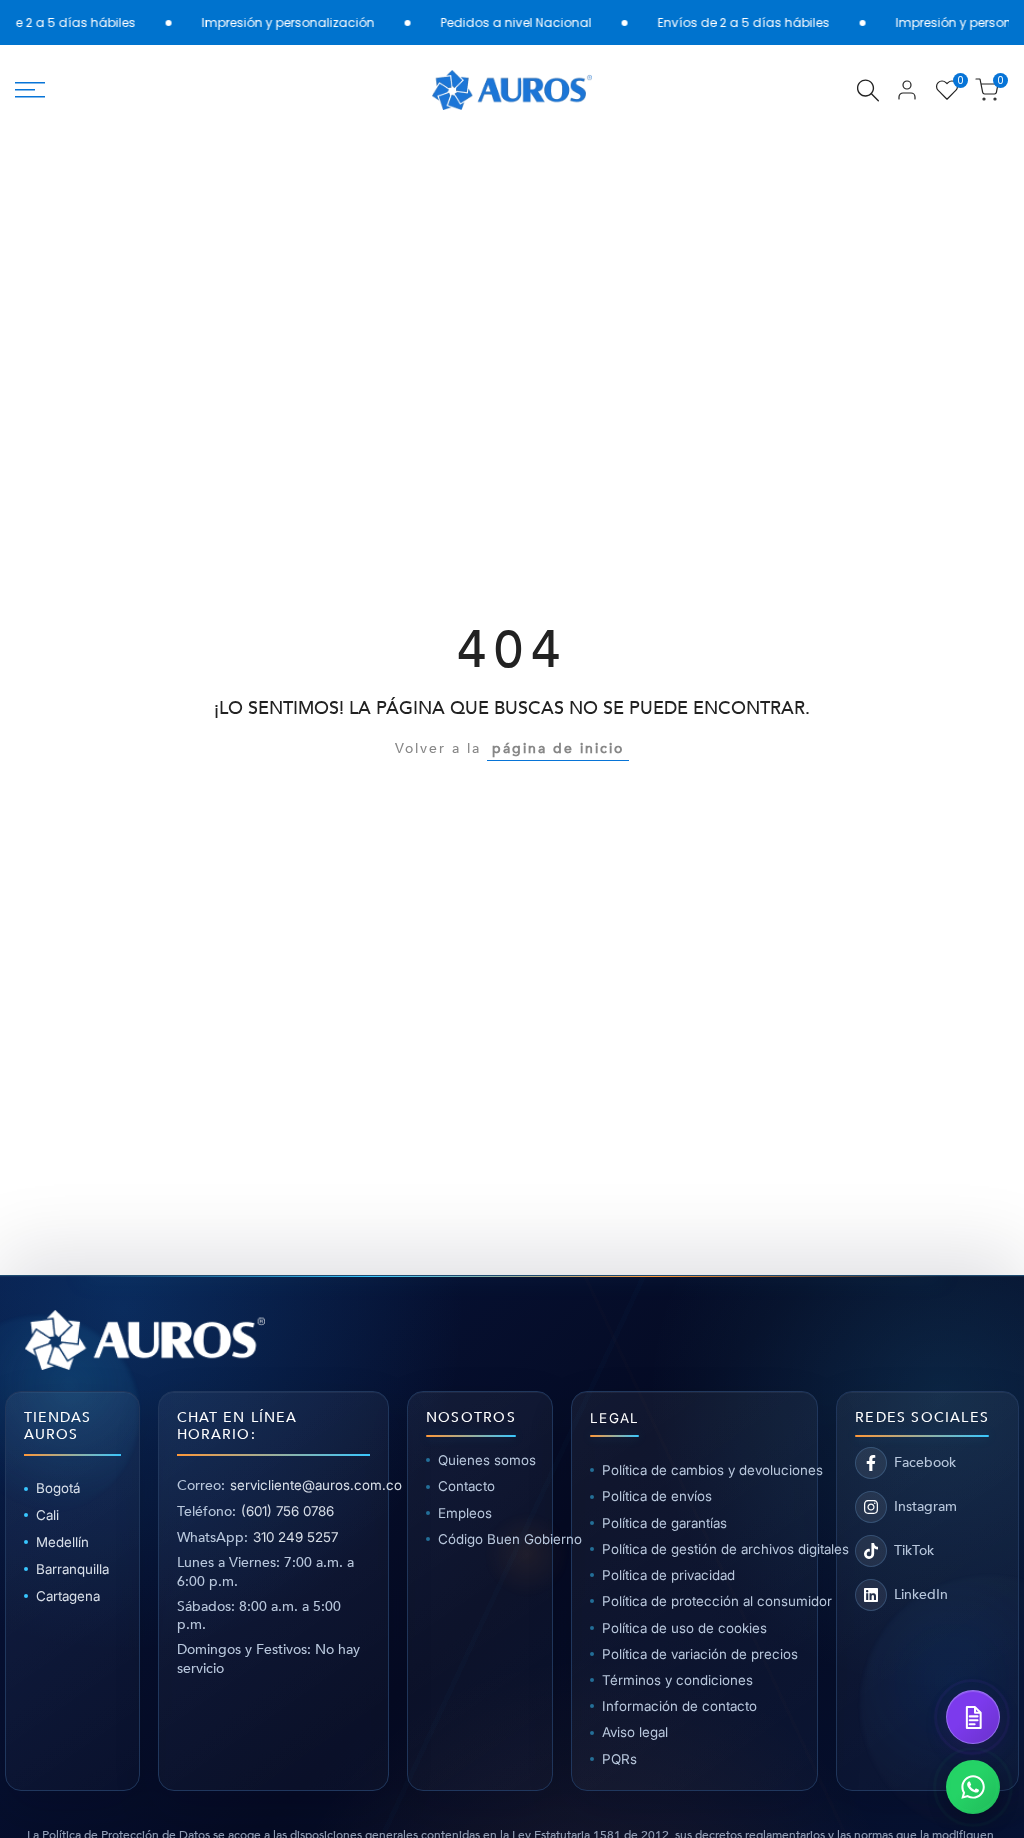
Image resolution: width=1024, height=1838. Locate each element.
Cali (47, 1515)
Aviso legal (635, 1732)
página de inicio (558, 748)
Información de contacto (679, 1706)
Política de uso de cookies (684, 1628)
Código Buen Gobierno (486, 1539)
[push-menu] (30, 90)
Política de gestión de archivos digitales (700, 1549)
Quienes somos (486, 1460)
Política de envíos (657, 1496)
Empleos (465, 1513)
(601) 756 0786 (287, 1511)
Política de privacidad (668, 1575)
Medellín (62, 1542)
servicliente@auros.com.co (316, 1485)
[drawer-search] (868, 90)
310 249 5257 (295, 1537)
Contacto (466, 1486)
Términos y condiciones (677, 1680)
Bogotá (58, 1488)
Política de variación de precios (700, 1654)
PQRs (619, 1759)
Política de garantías (664, 1523)
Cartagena (68, 1596)
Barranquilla (72, 1569)
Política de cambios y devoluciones (700, 1470)
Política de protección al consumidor (700, 1601)
